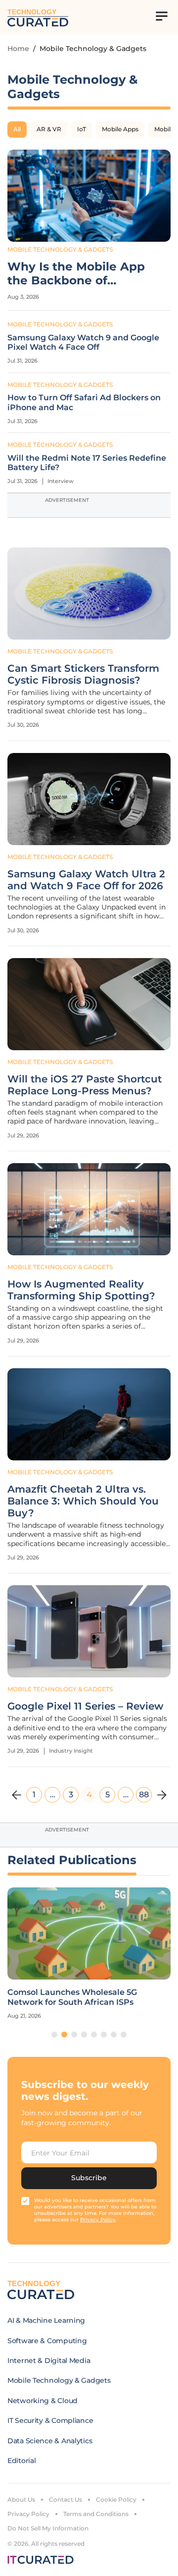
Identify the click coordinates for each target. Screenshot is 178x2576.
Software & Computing (47, 2341)
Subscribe (89, 2178)
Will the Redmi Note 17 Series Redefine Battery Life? (87, 463)
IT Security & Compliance (50, 2420)
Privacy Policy (28, 2514)
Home (18, 49)
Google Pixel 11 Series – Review (85, 1706)
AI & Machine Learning (46, 2320)
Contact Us (66, 2499)
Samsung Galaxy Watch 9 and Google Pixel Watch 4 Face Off (83, 342)
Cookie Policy (116, 2499)
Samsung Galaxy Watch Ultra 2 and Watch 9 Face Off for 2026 (86, 880)
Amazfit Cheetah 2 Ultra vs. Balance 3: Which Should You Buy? (83, 1501)
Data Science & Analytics (50, 2441)
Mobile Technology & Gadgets (60, 249)
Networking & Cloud (43, 2401)
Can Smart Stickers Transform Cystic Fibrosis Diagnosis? (83, 674)
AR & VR (49, 129)
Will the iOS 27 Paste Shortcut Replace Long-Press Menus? (85, 1085)
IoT (82, 129)
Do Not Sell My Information (48, 2528)
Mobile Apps (120, 129)
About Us (21, 2499)
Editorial (22, 2461)
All (17, 129)
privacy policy (98, 2220)
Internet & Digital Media (49, 2361)
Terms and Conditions (96, 2514)
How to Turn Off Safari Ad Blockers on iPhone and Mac (84, 402)
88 (144, 1795)
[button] (54, 2035)
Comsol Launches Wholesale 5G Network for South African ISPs (72, 1997)
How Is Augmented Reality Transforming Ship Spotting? (81, 1290)
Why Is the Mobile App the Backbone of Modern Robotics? (76, 274)
